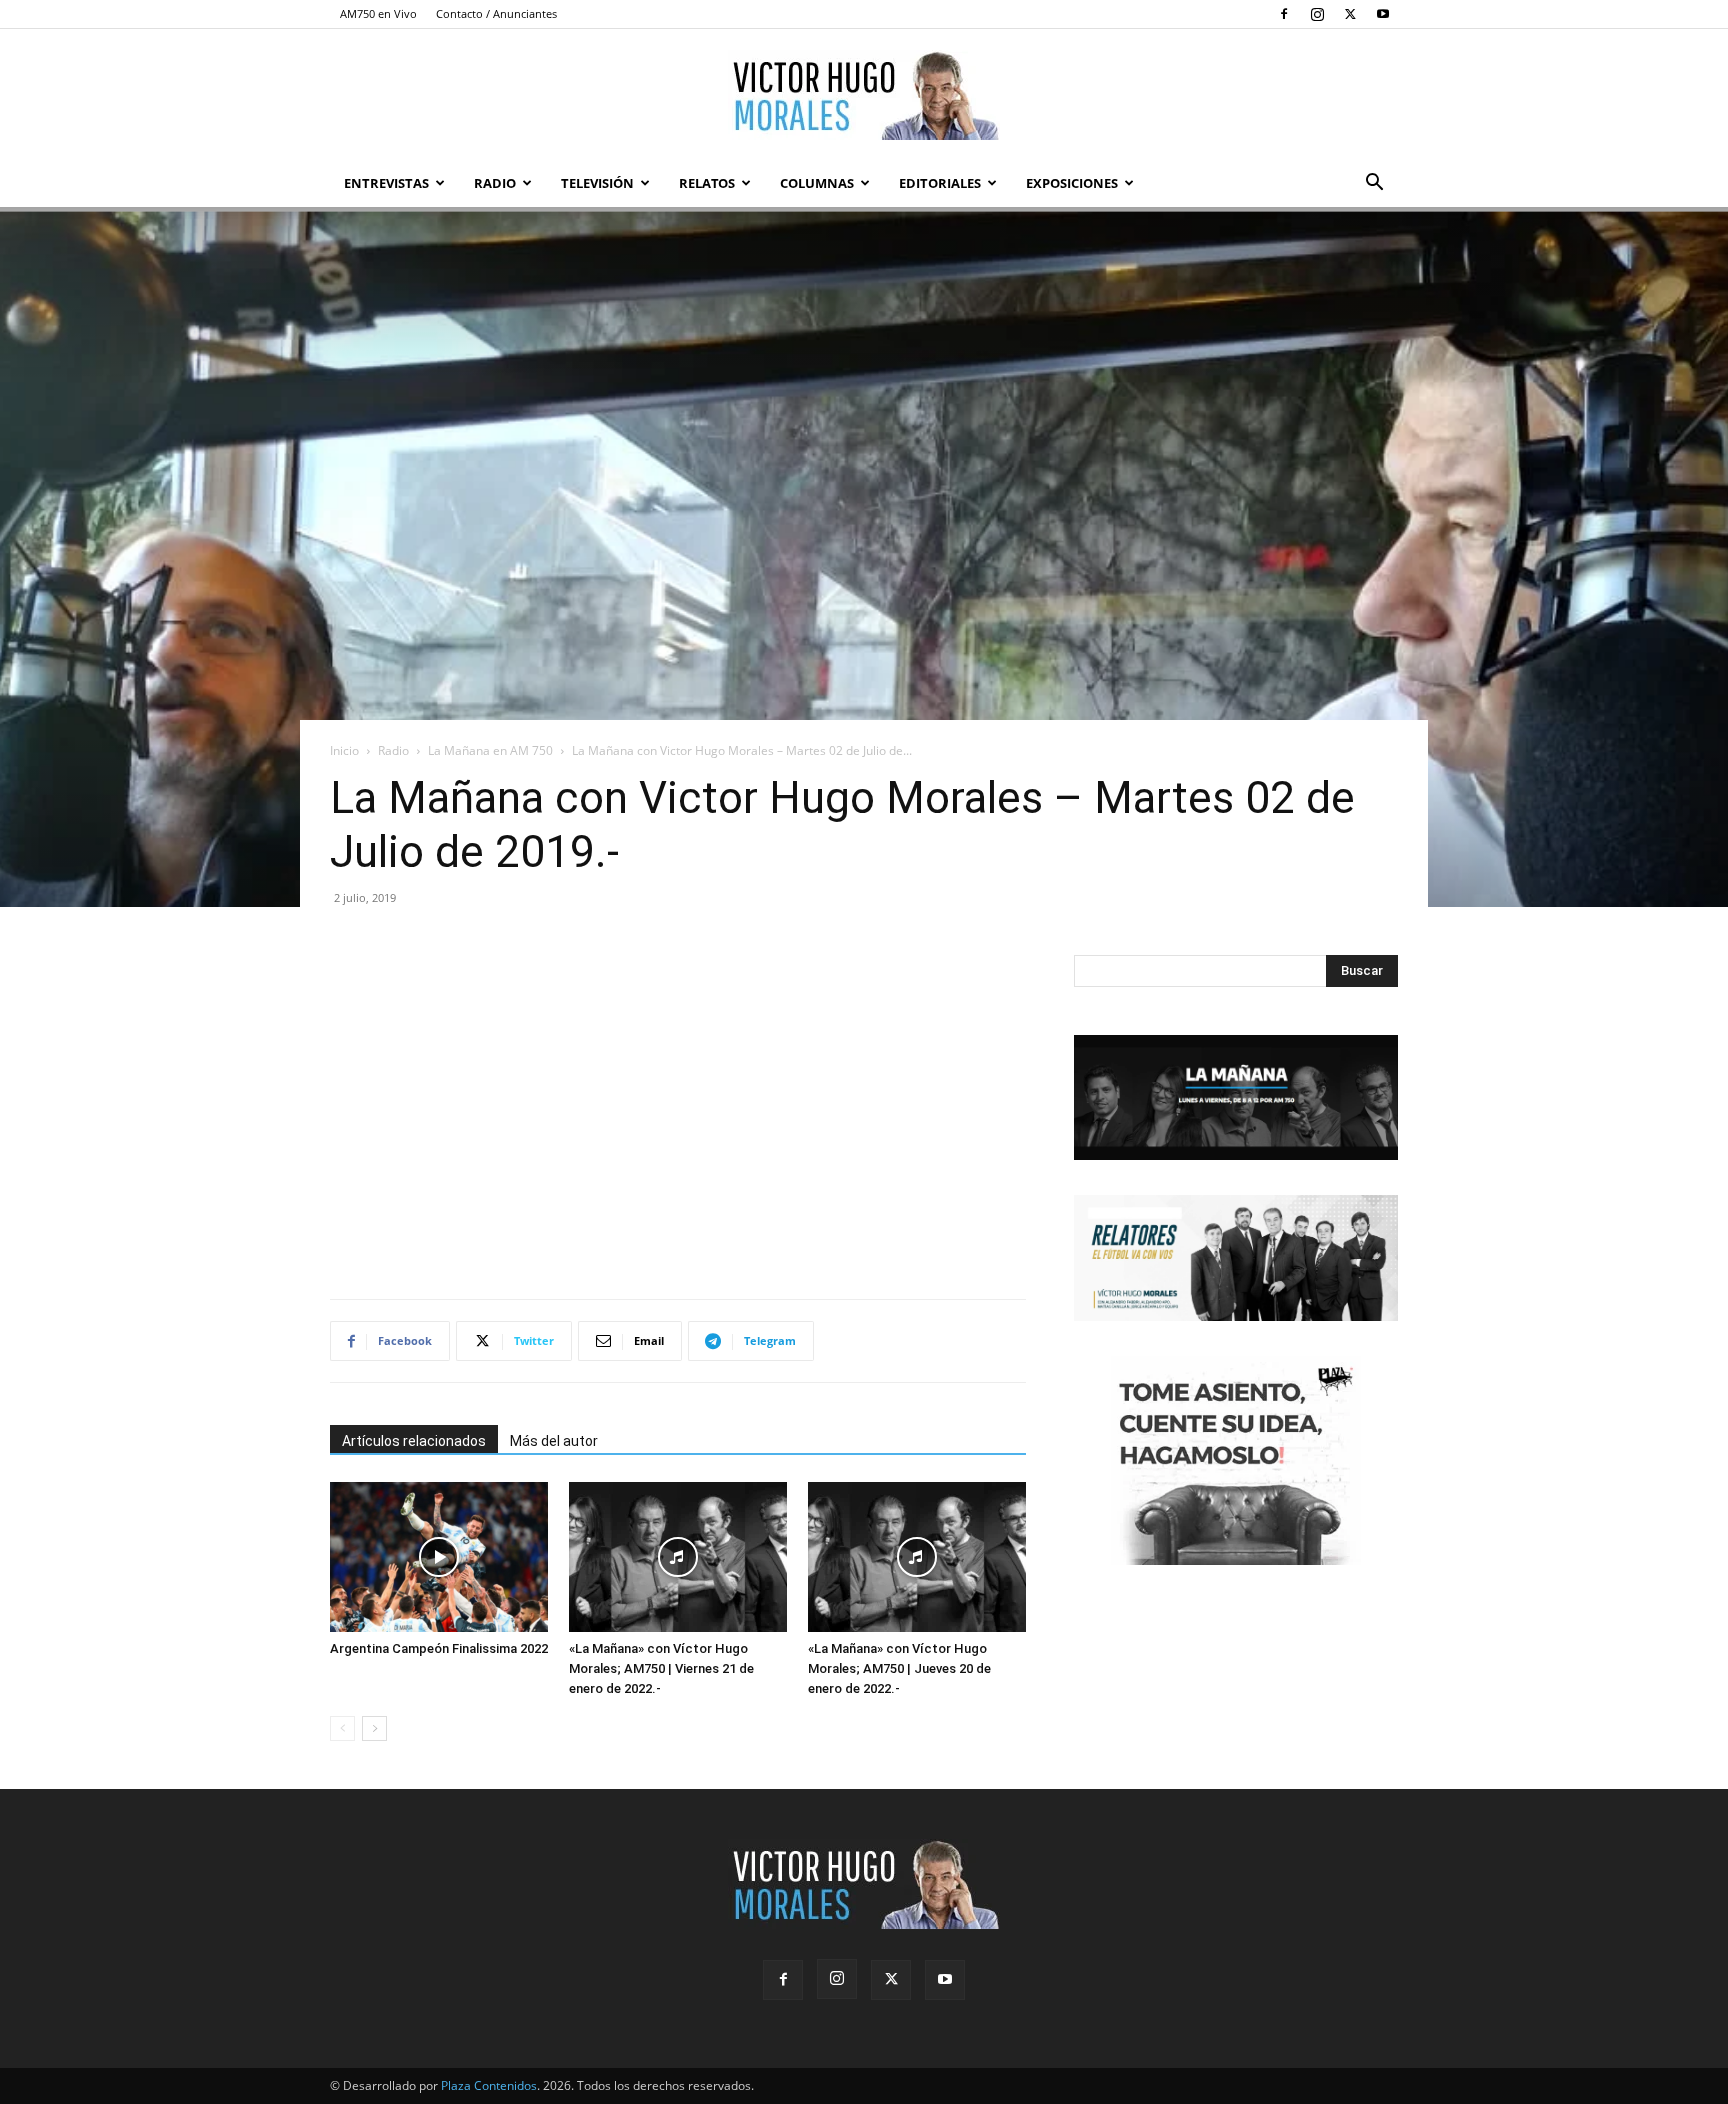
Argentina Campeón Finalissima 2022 (439, 1648)
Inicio (344, 750)
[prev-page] (342, 1728)
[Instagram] (1317, 14)
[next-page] (374, 1728)
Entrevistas (386, 183)
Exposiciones (1072, 183)
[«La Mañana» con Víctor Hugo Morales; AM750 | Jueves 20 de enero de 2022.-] (917, 1557)
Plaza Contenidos (489, 2085)
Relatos (707, 183)
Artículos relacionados (414, 1441)
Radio (495, 183)
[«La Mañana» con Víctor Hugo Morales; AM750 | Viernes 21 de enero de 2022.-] (678, 1557)
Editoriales (940, 183)
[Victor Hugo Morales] (864, 95)
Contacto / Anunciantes (496, 13)
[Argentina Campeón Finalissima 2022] (439, 1557)
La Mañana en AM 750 (490, 750)
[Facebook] (1284, 14)
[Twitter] (1350, 14)
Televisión (597, 183)
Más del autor (554, 1441)
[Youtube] (1383, 14)
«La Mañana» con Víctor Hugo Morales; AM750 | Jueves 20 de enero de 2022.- (899, 1668)
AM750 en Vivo (378, 13)
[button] (1374, 184)
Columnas (817, 183)
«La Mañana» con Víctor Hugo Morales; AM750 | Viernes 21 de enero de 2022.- (661, 1668)
